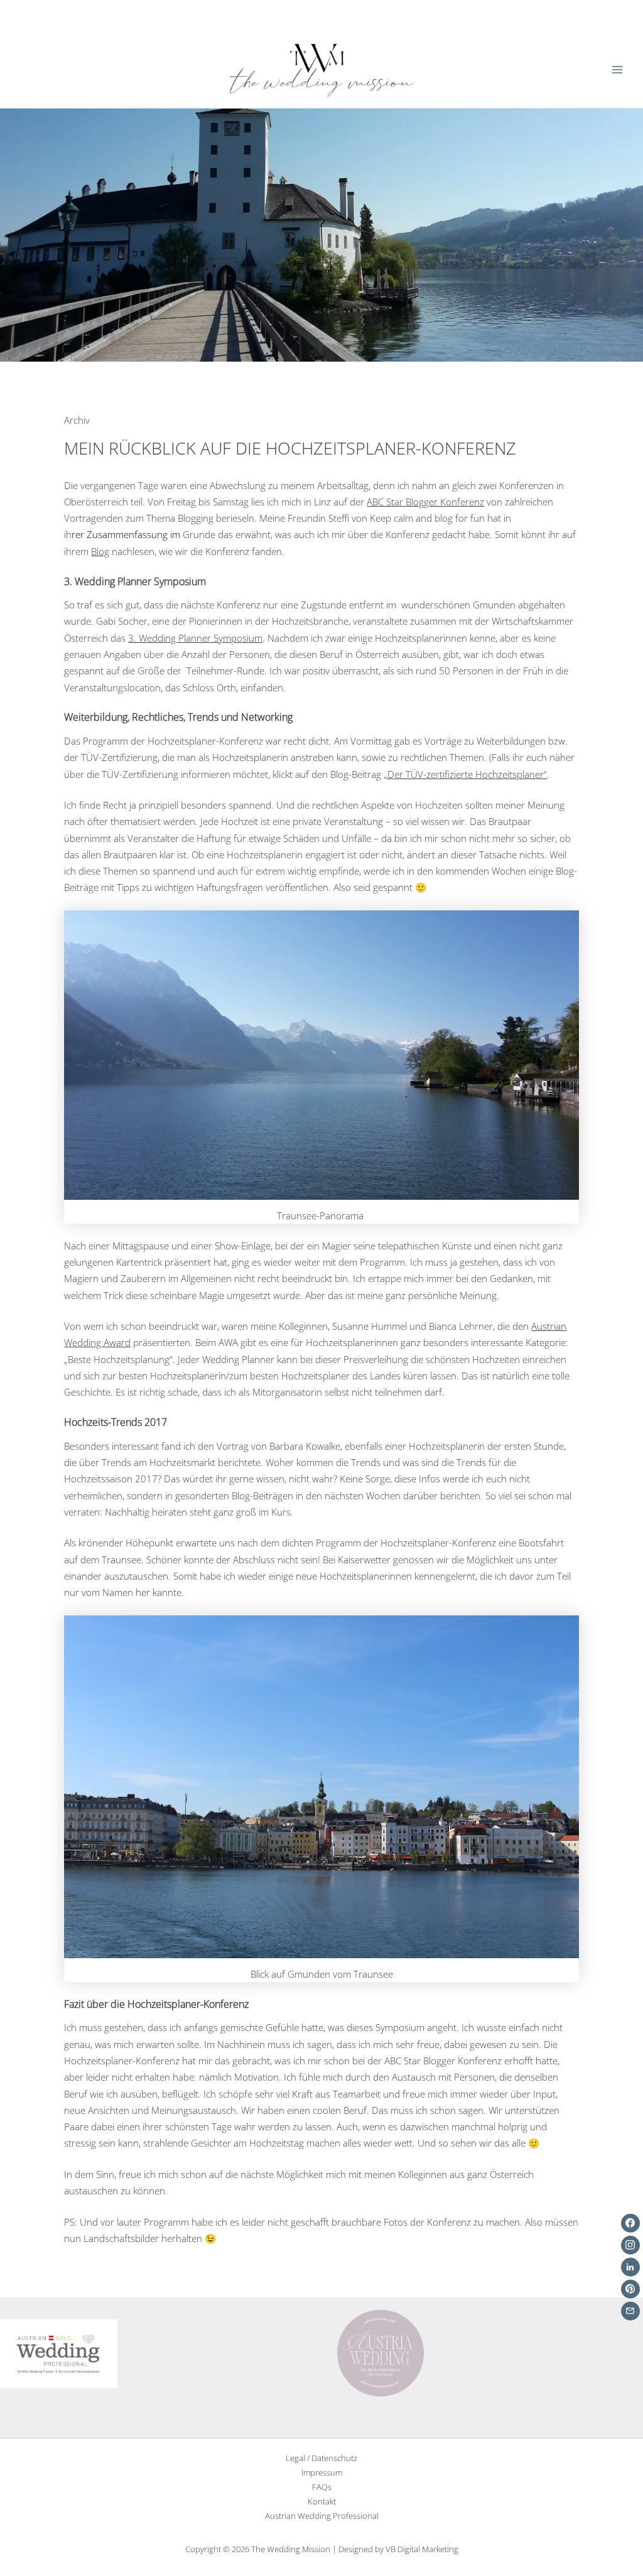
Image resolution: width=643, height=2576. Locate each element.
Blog (100, 551)
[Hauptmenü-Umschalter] (617, 70)
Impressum (322, 2472)
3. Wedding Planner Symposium (195, 638)
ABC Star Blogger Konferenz (425, 502)
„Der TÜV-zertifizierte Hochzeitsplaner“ (465, 774)
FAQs (322, 2487)
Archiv (77, 420)
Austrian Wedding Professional (322, 2516)
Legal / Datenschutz (321, 2458)
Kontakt (322, 2501)
